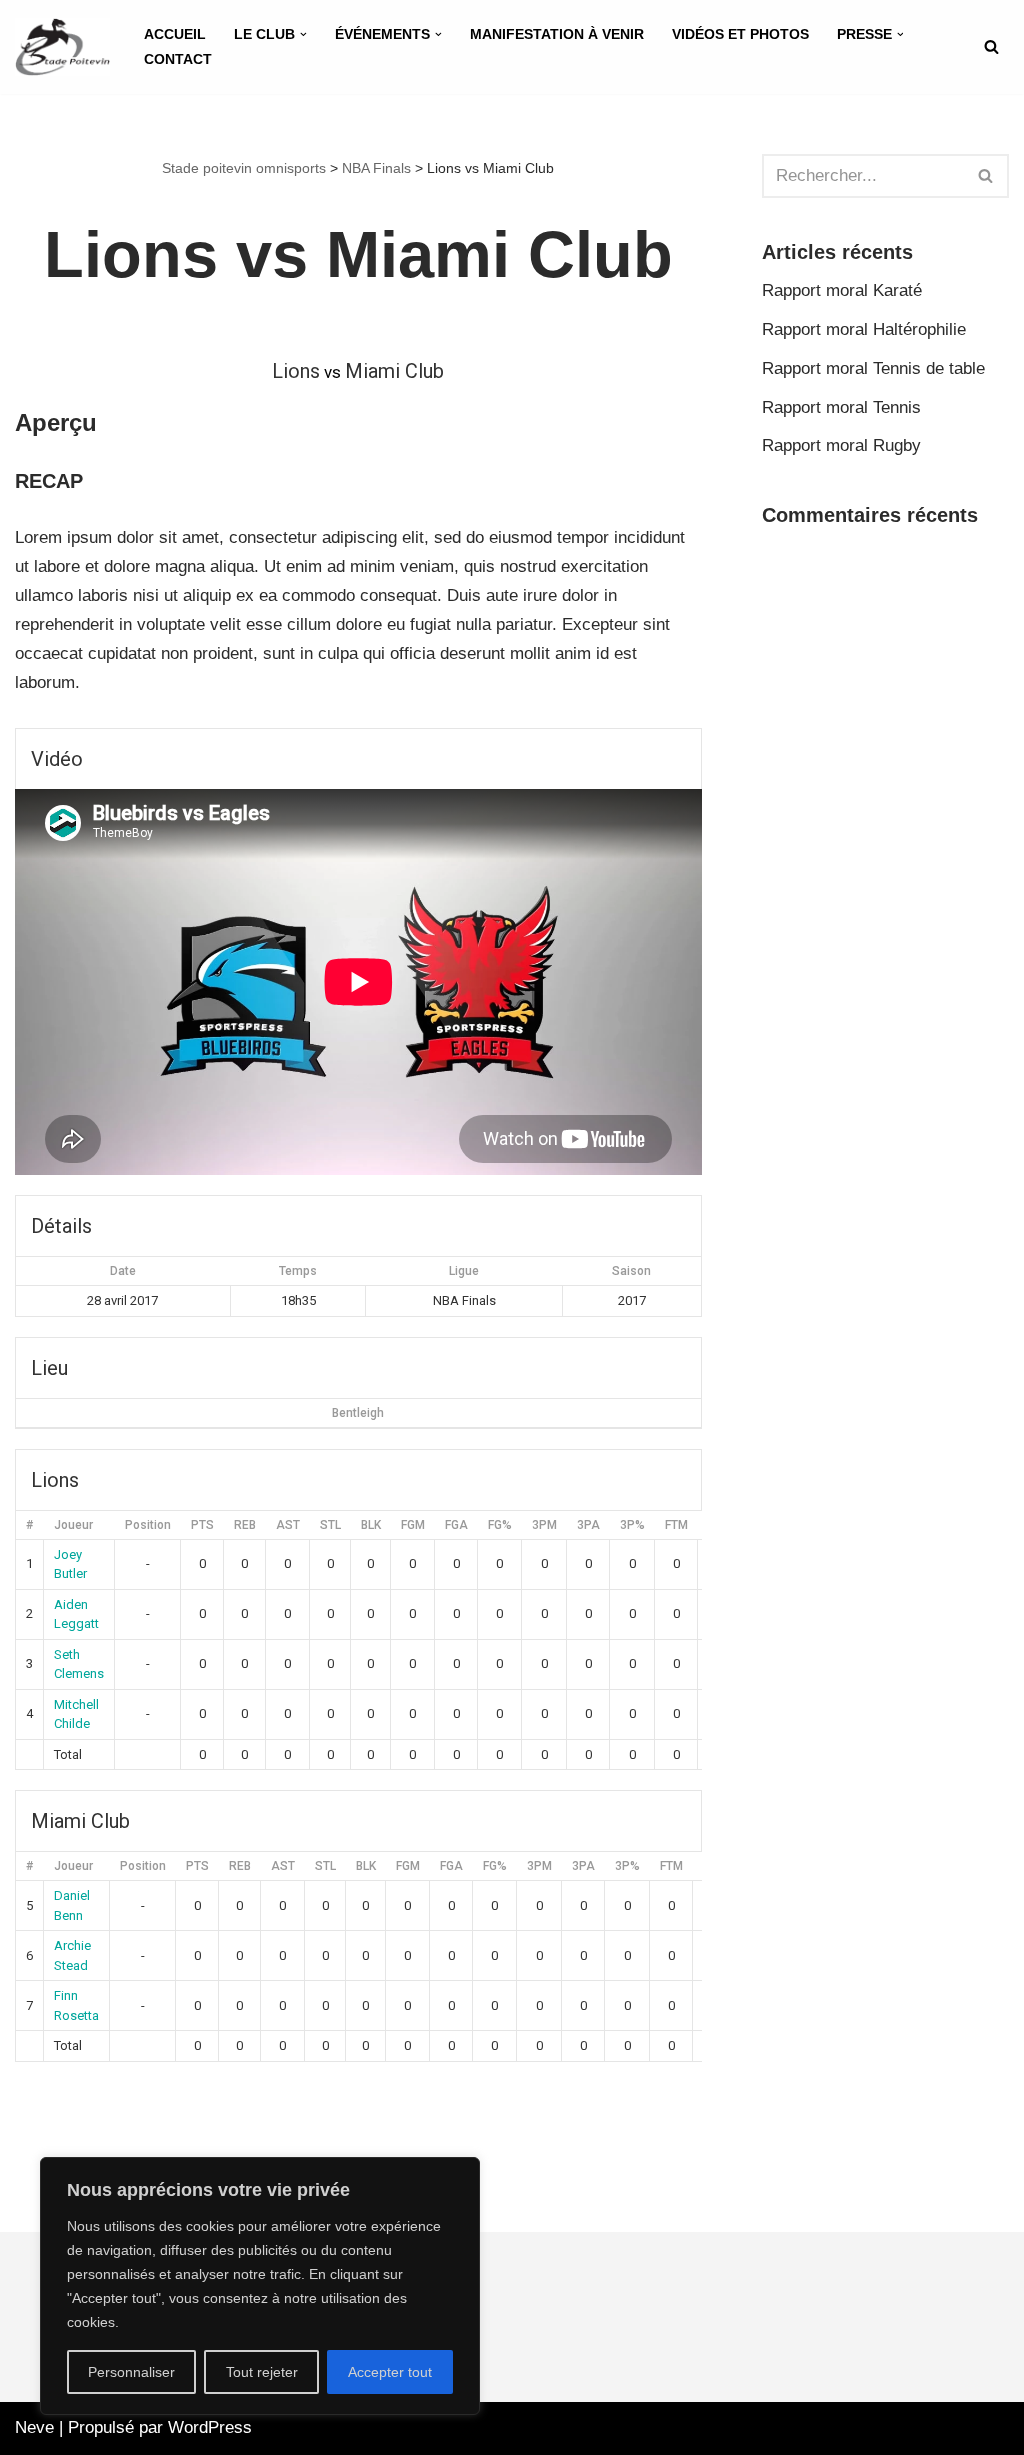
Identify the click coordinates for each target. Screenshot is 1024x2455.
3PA (588, 1525)
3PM (544, 1525)
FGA (456, 1525)
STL (330, 1525)
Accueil (175, 34)
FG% (500, 1525)
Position (148, 1525)
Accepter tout (390, 2372)
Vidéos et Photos (740, 34)
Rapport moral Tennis (841, 407)
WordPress (210, 2427)
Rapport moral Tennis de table (873, 368)
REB (245, 1525)
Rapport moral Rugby (841, 445)
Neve (34, 2427)
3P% (632, 1525)
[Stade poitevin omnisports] (62, 47)
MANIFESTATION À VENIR (557, 34)
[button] (303, 34)
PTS (202, 1525)
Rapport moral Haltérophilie (864, 329)
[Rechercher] (991, 46)
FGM (413, 1525)
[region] (260, 2286)
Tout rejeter (262, 2372)
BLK (371, 1525)
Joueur (73, 1525)
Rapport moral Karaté (842, 290)
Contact (178, 59)
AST (288, 1525)
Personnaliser (131, 2372)
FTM (676, 1525)
